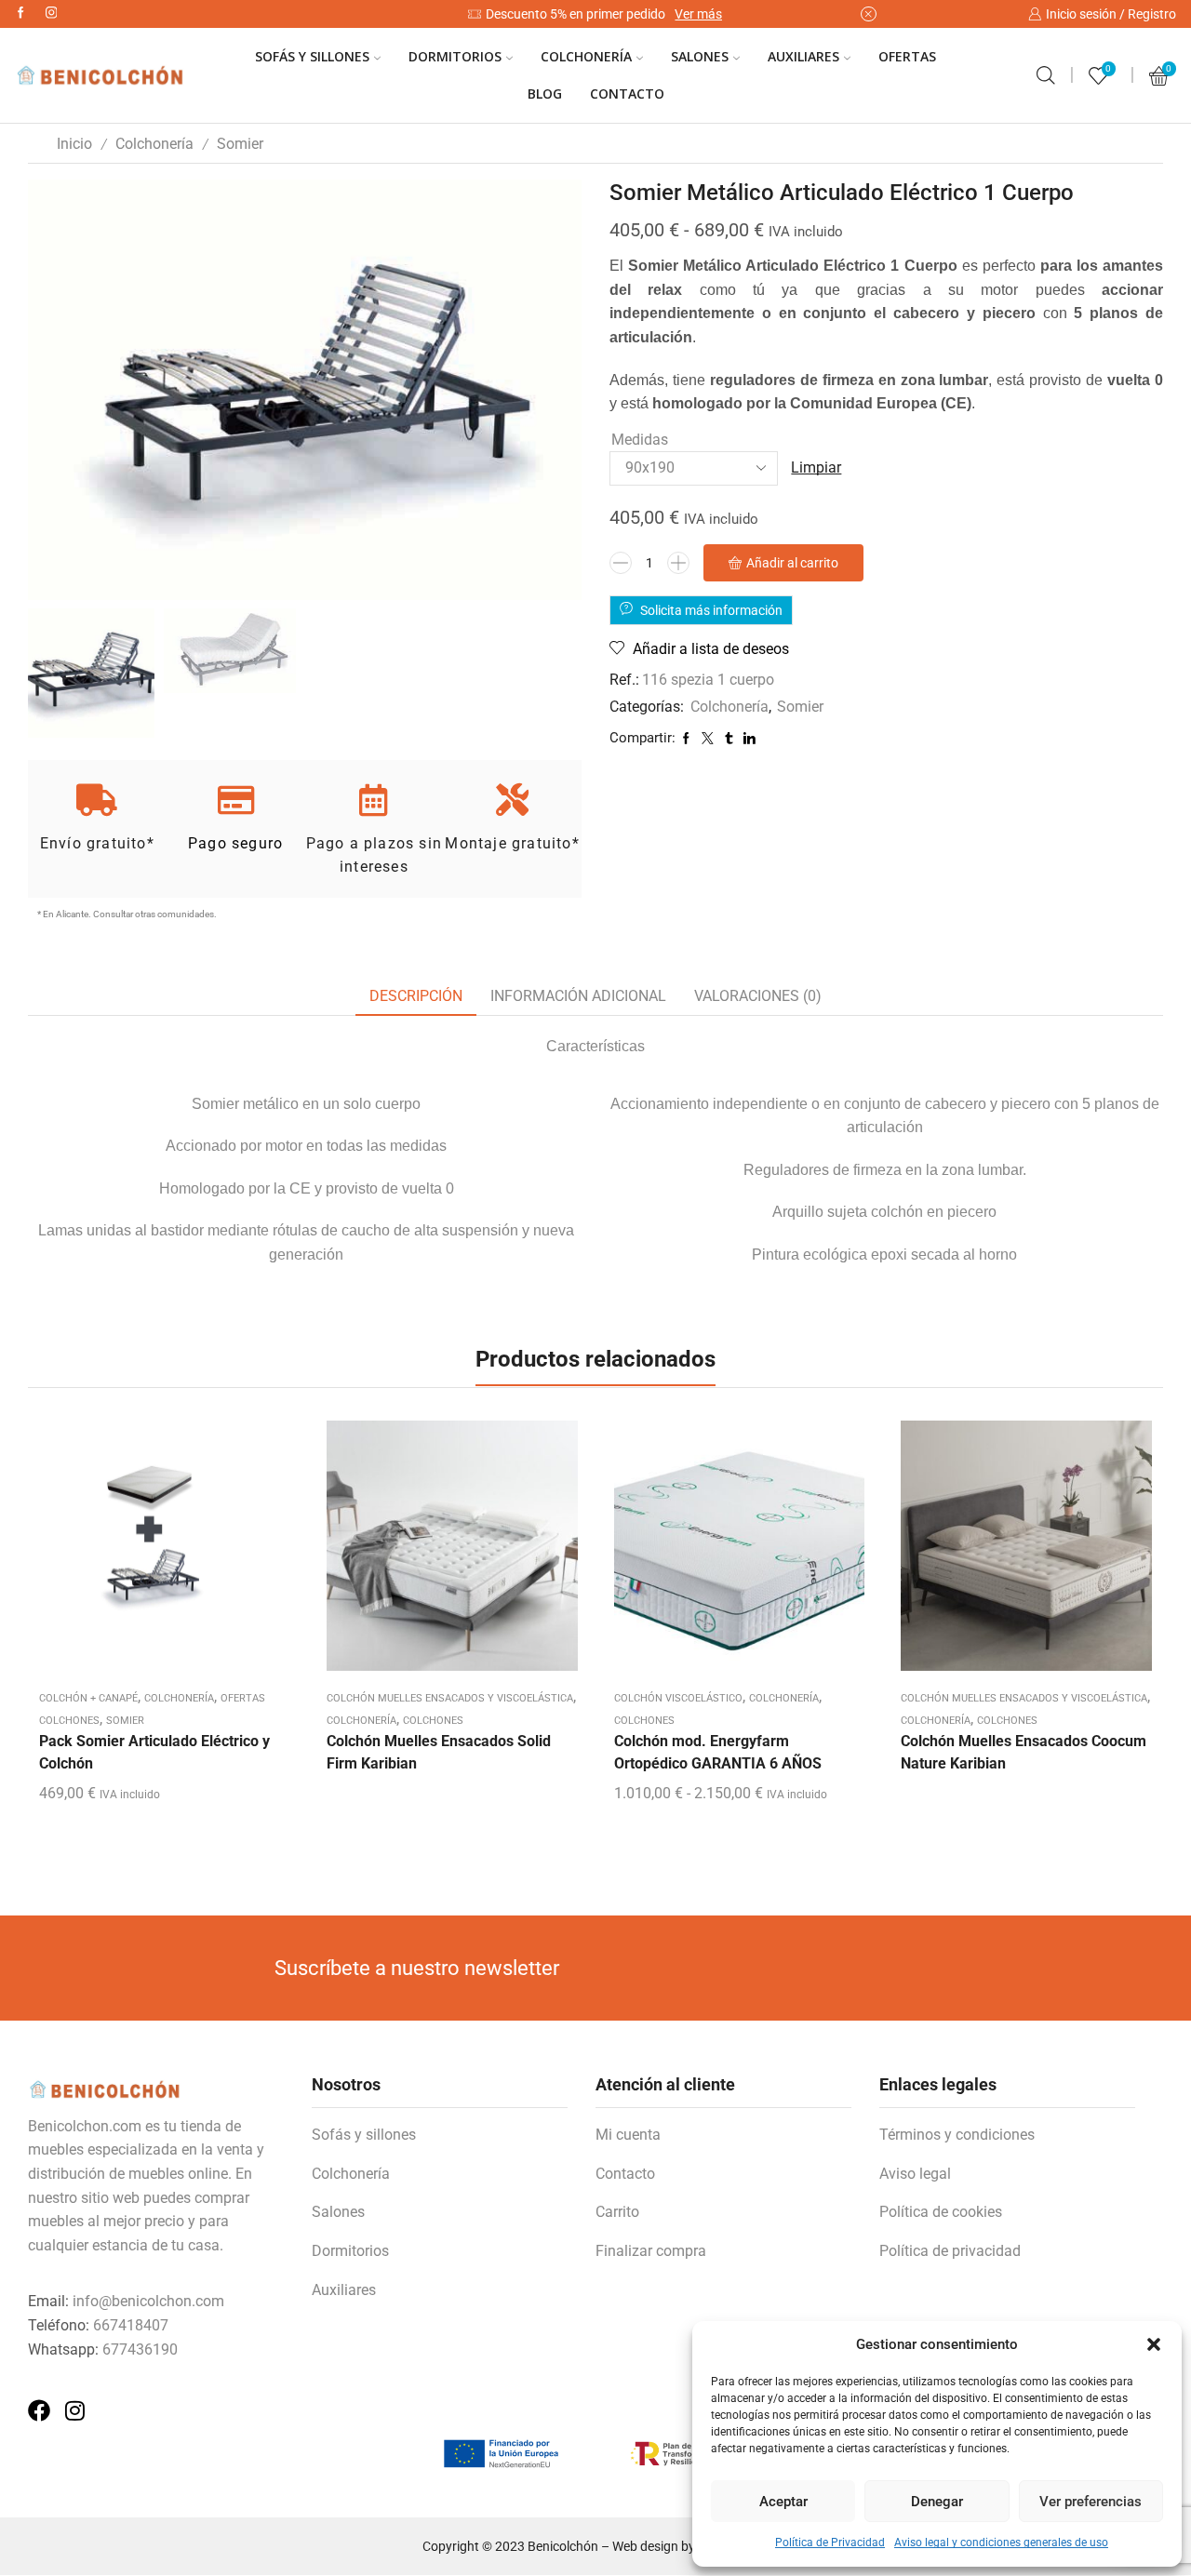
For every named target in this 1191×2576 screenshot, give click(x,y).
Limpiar (816, 467)
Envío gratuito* (97, 843)
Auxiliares (803, 56)
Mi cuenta (628, 2135)
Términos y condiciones (957, 2135)
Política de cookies (941, 2212)
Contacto (627, 93)
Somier (240, 144)
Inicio (74, 144)
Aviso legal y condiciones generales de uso (1001, 2543)
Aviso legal (915, 2174)
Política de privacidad (950, 2251)
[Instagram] (52, 13)
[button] (1154, 2344)
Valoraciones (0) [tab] (758, 996)
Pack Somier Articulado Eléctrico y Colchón (154, 1752)
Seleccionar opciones (739, 1553)
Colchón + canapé (88, 1698)
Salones (700, 56)
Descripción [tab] (416, 996)
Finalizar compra (651, 2251)
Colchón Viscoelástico (678, 1698)
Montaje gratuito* (512, 843)
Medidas (640, 440)
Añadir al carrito (792, 563)
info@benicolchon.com (148, 2301)
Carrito (617, 2212)
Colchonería (586, 56)
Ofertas (907, 56)
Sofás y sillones (364, 2135)
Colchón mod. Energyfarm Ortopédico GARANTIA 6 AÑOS (718, 1752)
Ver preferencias (1091, 2502)
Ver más (698, 14)
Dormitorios (455, 56)
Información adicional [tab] (578, 996)
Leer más (452, 1553)
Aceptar (783, 2502)
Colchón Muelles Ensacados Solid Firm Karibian (439, 1752)
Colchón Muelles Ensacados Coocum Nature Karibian (1024, 1752)
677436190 (140, 2349)
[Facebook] (21, 13)
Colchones (433, 1721)
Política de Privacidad (830, 2543)
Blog (545, 93)
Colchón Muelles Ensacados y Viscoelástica (450, 1698)
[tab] (416, 997)
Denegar (937, 2502)
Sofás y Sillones (312, 56)
